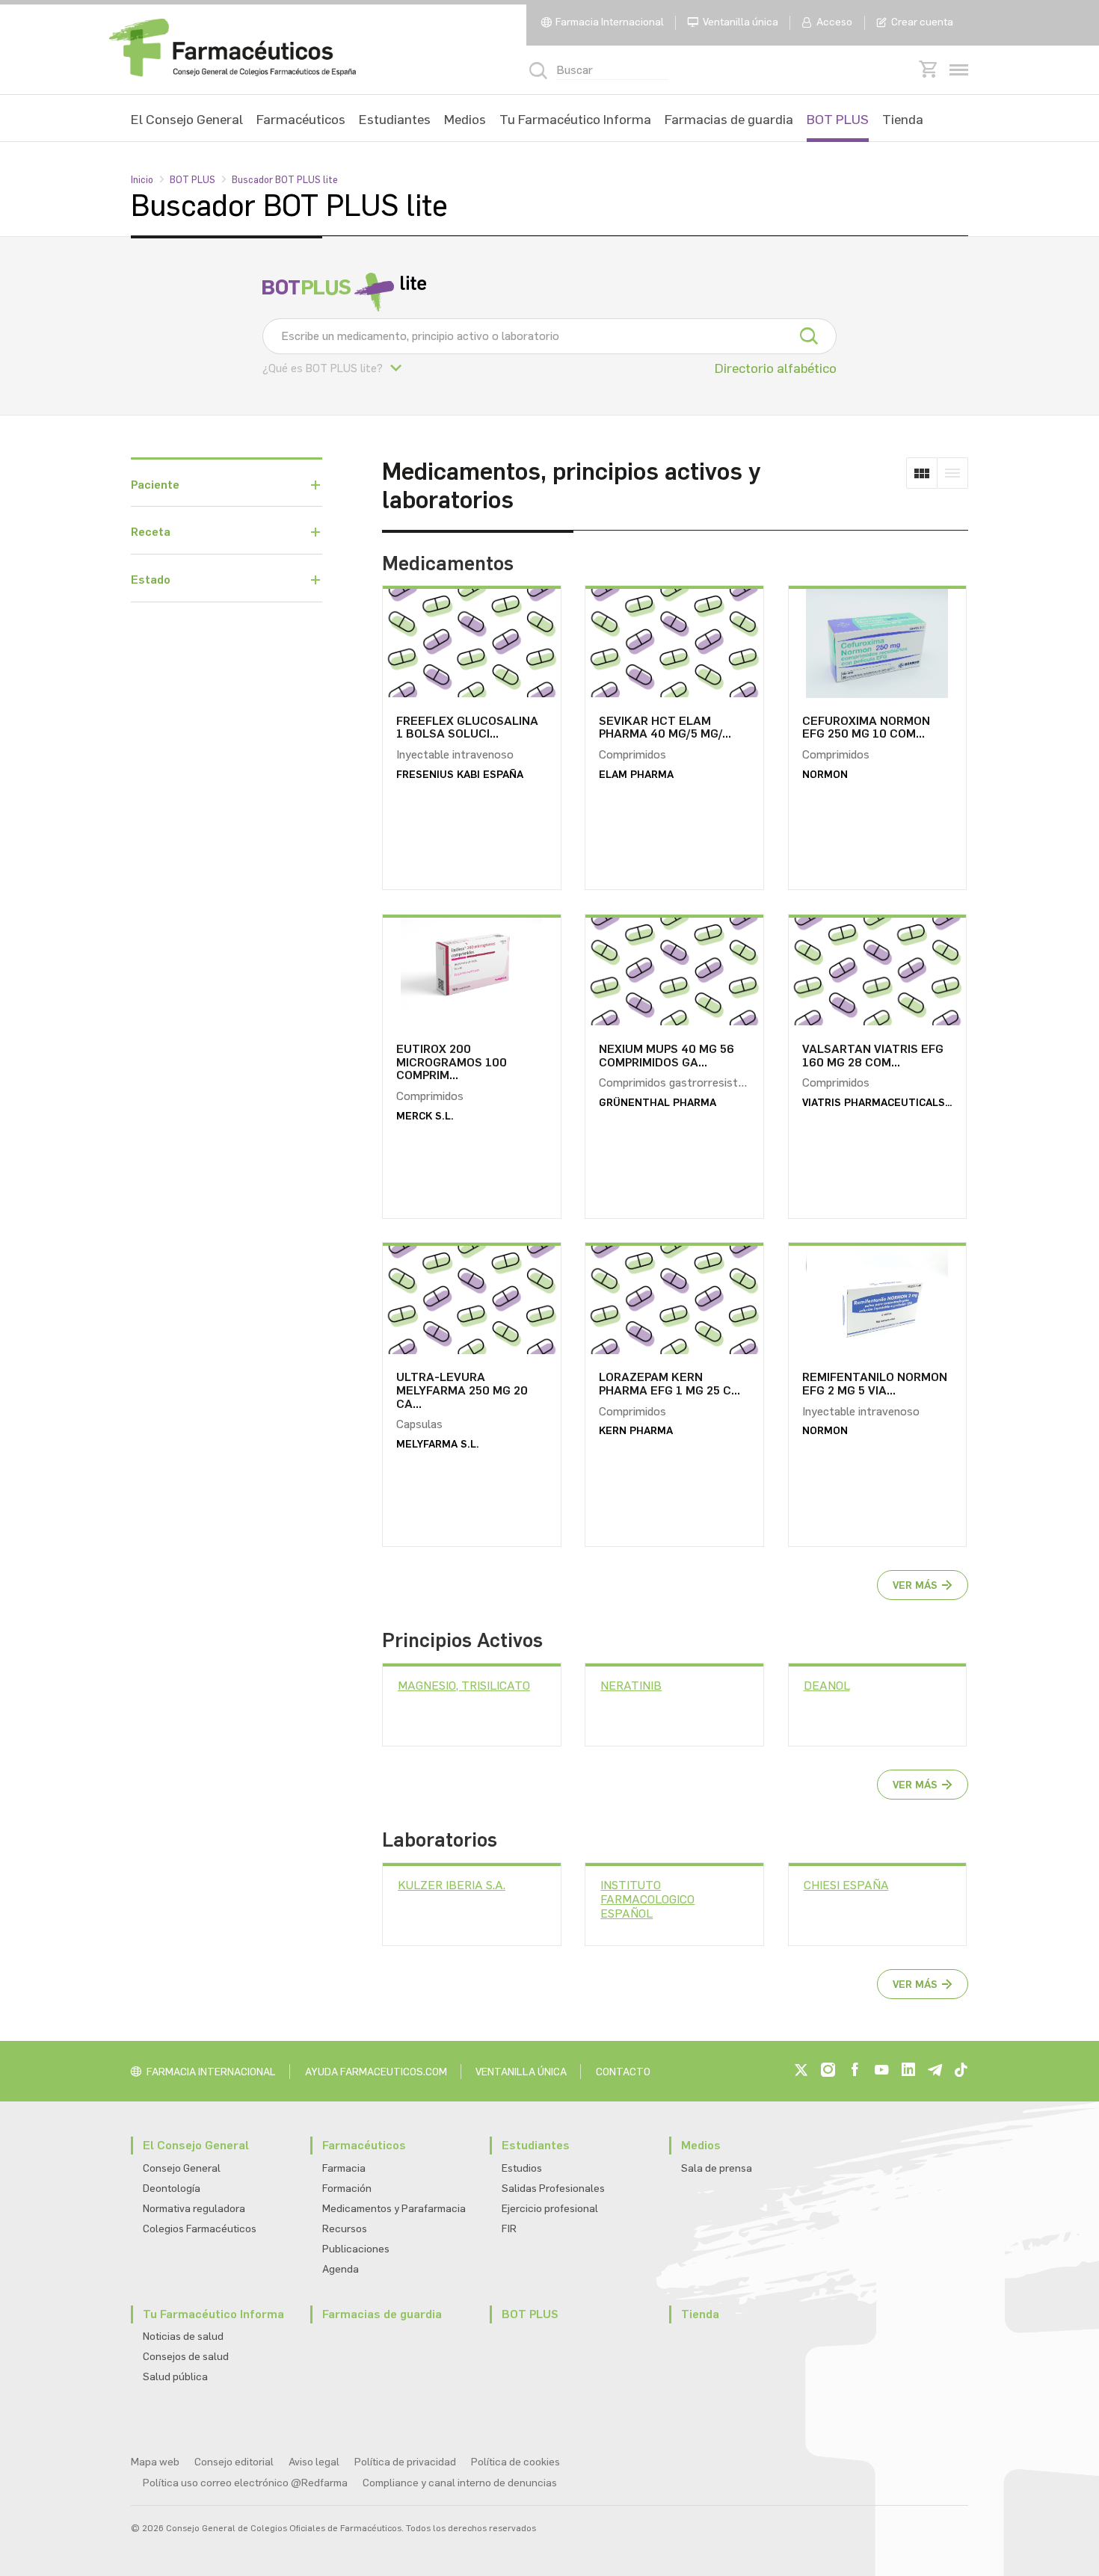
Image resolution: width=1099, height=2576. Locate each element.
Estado (151, 580)
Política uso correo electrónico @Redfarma (245, 2483)
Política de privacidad (405, 2462)
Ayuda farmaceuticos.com (376, 2072)
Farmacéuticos (301, 120)
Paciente (155, 485)
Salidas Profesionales (553, 2189)
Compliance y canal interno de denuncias (460, 2483)
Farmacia (344, 2168)
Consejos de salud (186, 2357)
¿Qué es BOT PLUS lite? (323, 368)
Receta (151, 532)
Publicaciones (356, 2249)
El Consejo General (187, 120)
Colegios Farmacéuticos (200, 2229)
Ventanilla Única (521, 2072)
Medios (465, 120)
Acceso (834, 22)
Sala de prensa (717, 2168)
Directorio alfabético (776, 368)
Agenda (341, 2269)
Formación (347, 2189)
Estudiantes (395, 120)
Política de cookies (515, 2462)
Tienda (903, 120)
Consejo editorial (234, 2462)
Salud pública (175, 2377)
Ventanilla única (741, 22)
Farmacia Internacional (610, 22)
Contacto (623, 2072)
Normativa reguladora (194, 2209)
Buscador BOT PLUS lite (285, 180)
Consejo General (182, 2168)
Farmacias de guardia (729, 120)
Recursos (345, 2229)
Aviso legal (314, 2462)
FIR (509, 2229)
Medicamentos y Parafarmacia (394, 2209)
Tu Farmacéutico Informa (575, 120)
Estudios (522, 2168)
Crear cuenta (922, 22)
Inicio (142, 180)
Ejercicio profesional (550, 2209)
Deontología (172, 2189)
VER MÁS (915, 1585)
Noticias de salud (183, 2336)
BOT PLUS (838, 120)
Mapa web (155, 2462)
